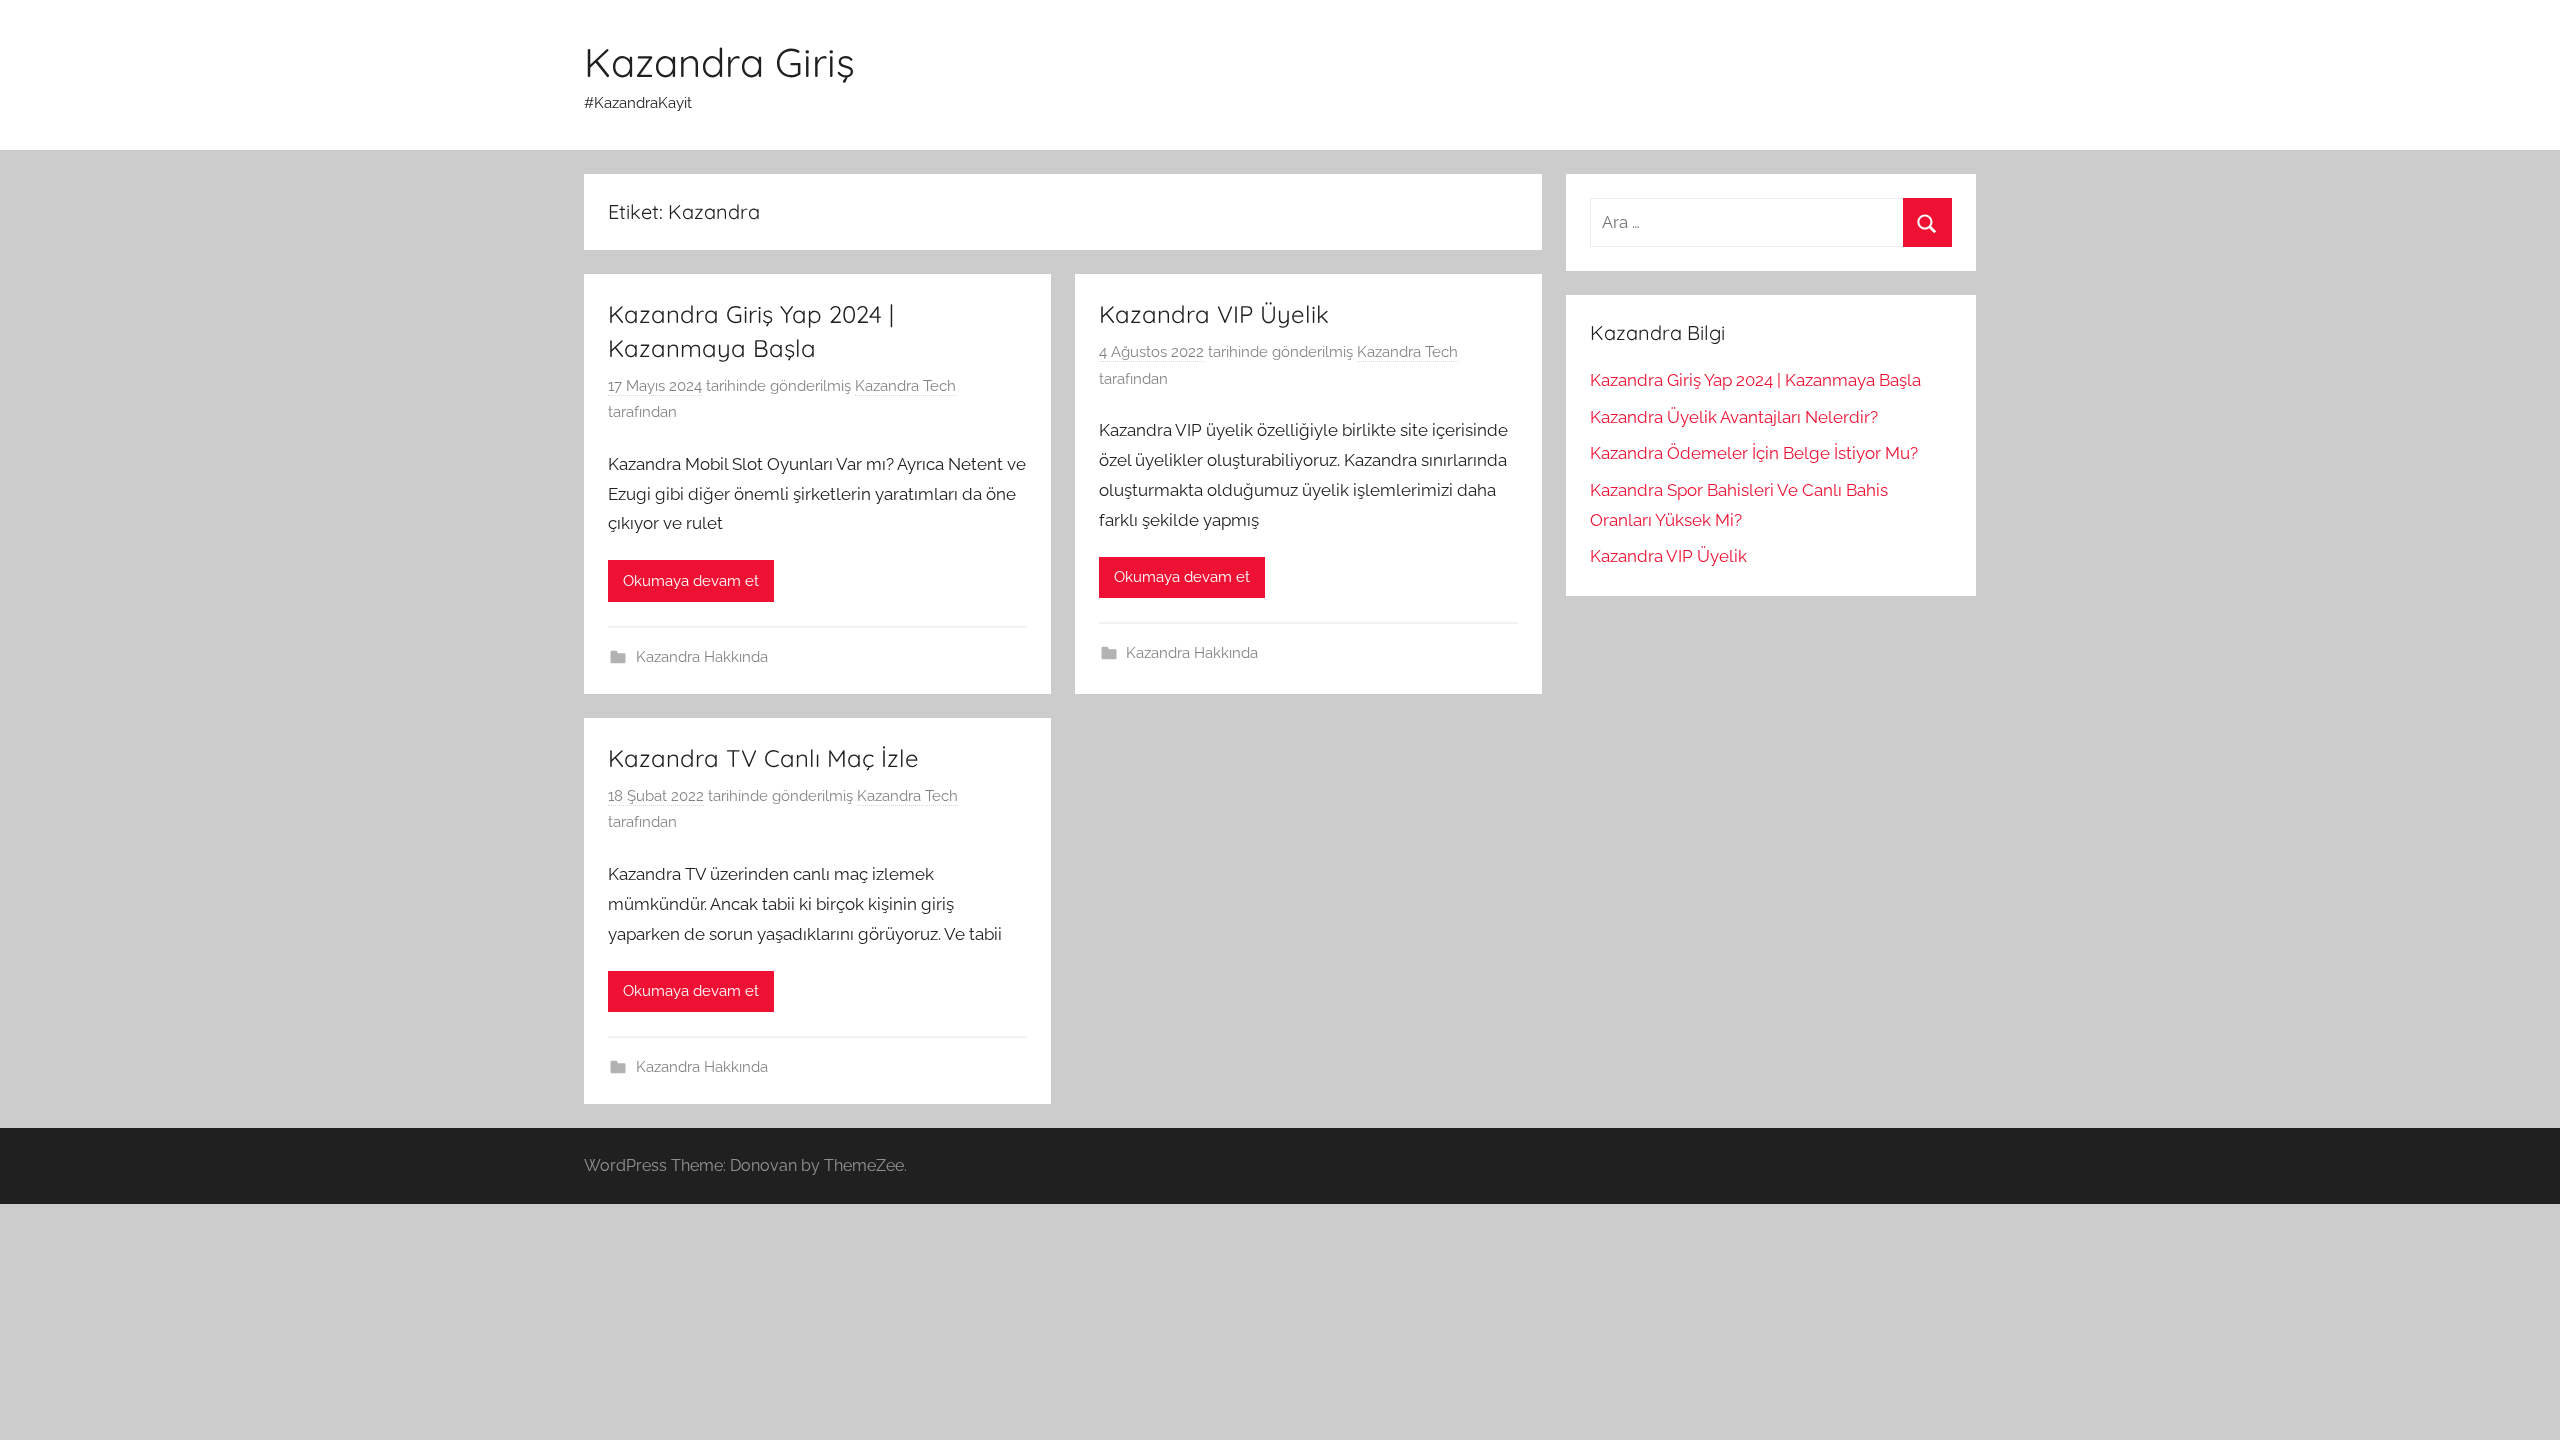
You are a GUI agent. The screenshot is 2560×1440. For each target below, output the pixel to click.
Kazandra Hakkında (702, 657)
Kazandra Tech (905, 386)
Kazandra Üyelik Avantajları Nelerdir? (1734, 417)
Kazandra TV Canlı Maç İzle (763, 758)
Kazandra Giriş (719, 62)
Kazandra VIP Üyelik (1214, 314)
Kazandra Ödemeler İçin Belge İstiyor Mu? (1754, 453)
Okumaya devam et (691, 581)
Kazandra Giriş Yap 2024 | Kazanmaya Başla (1755, 380)
